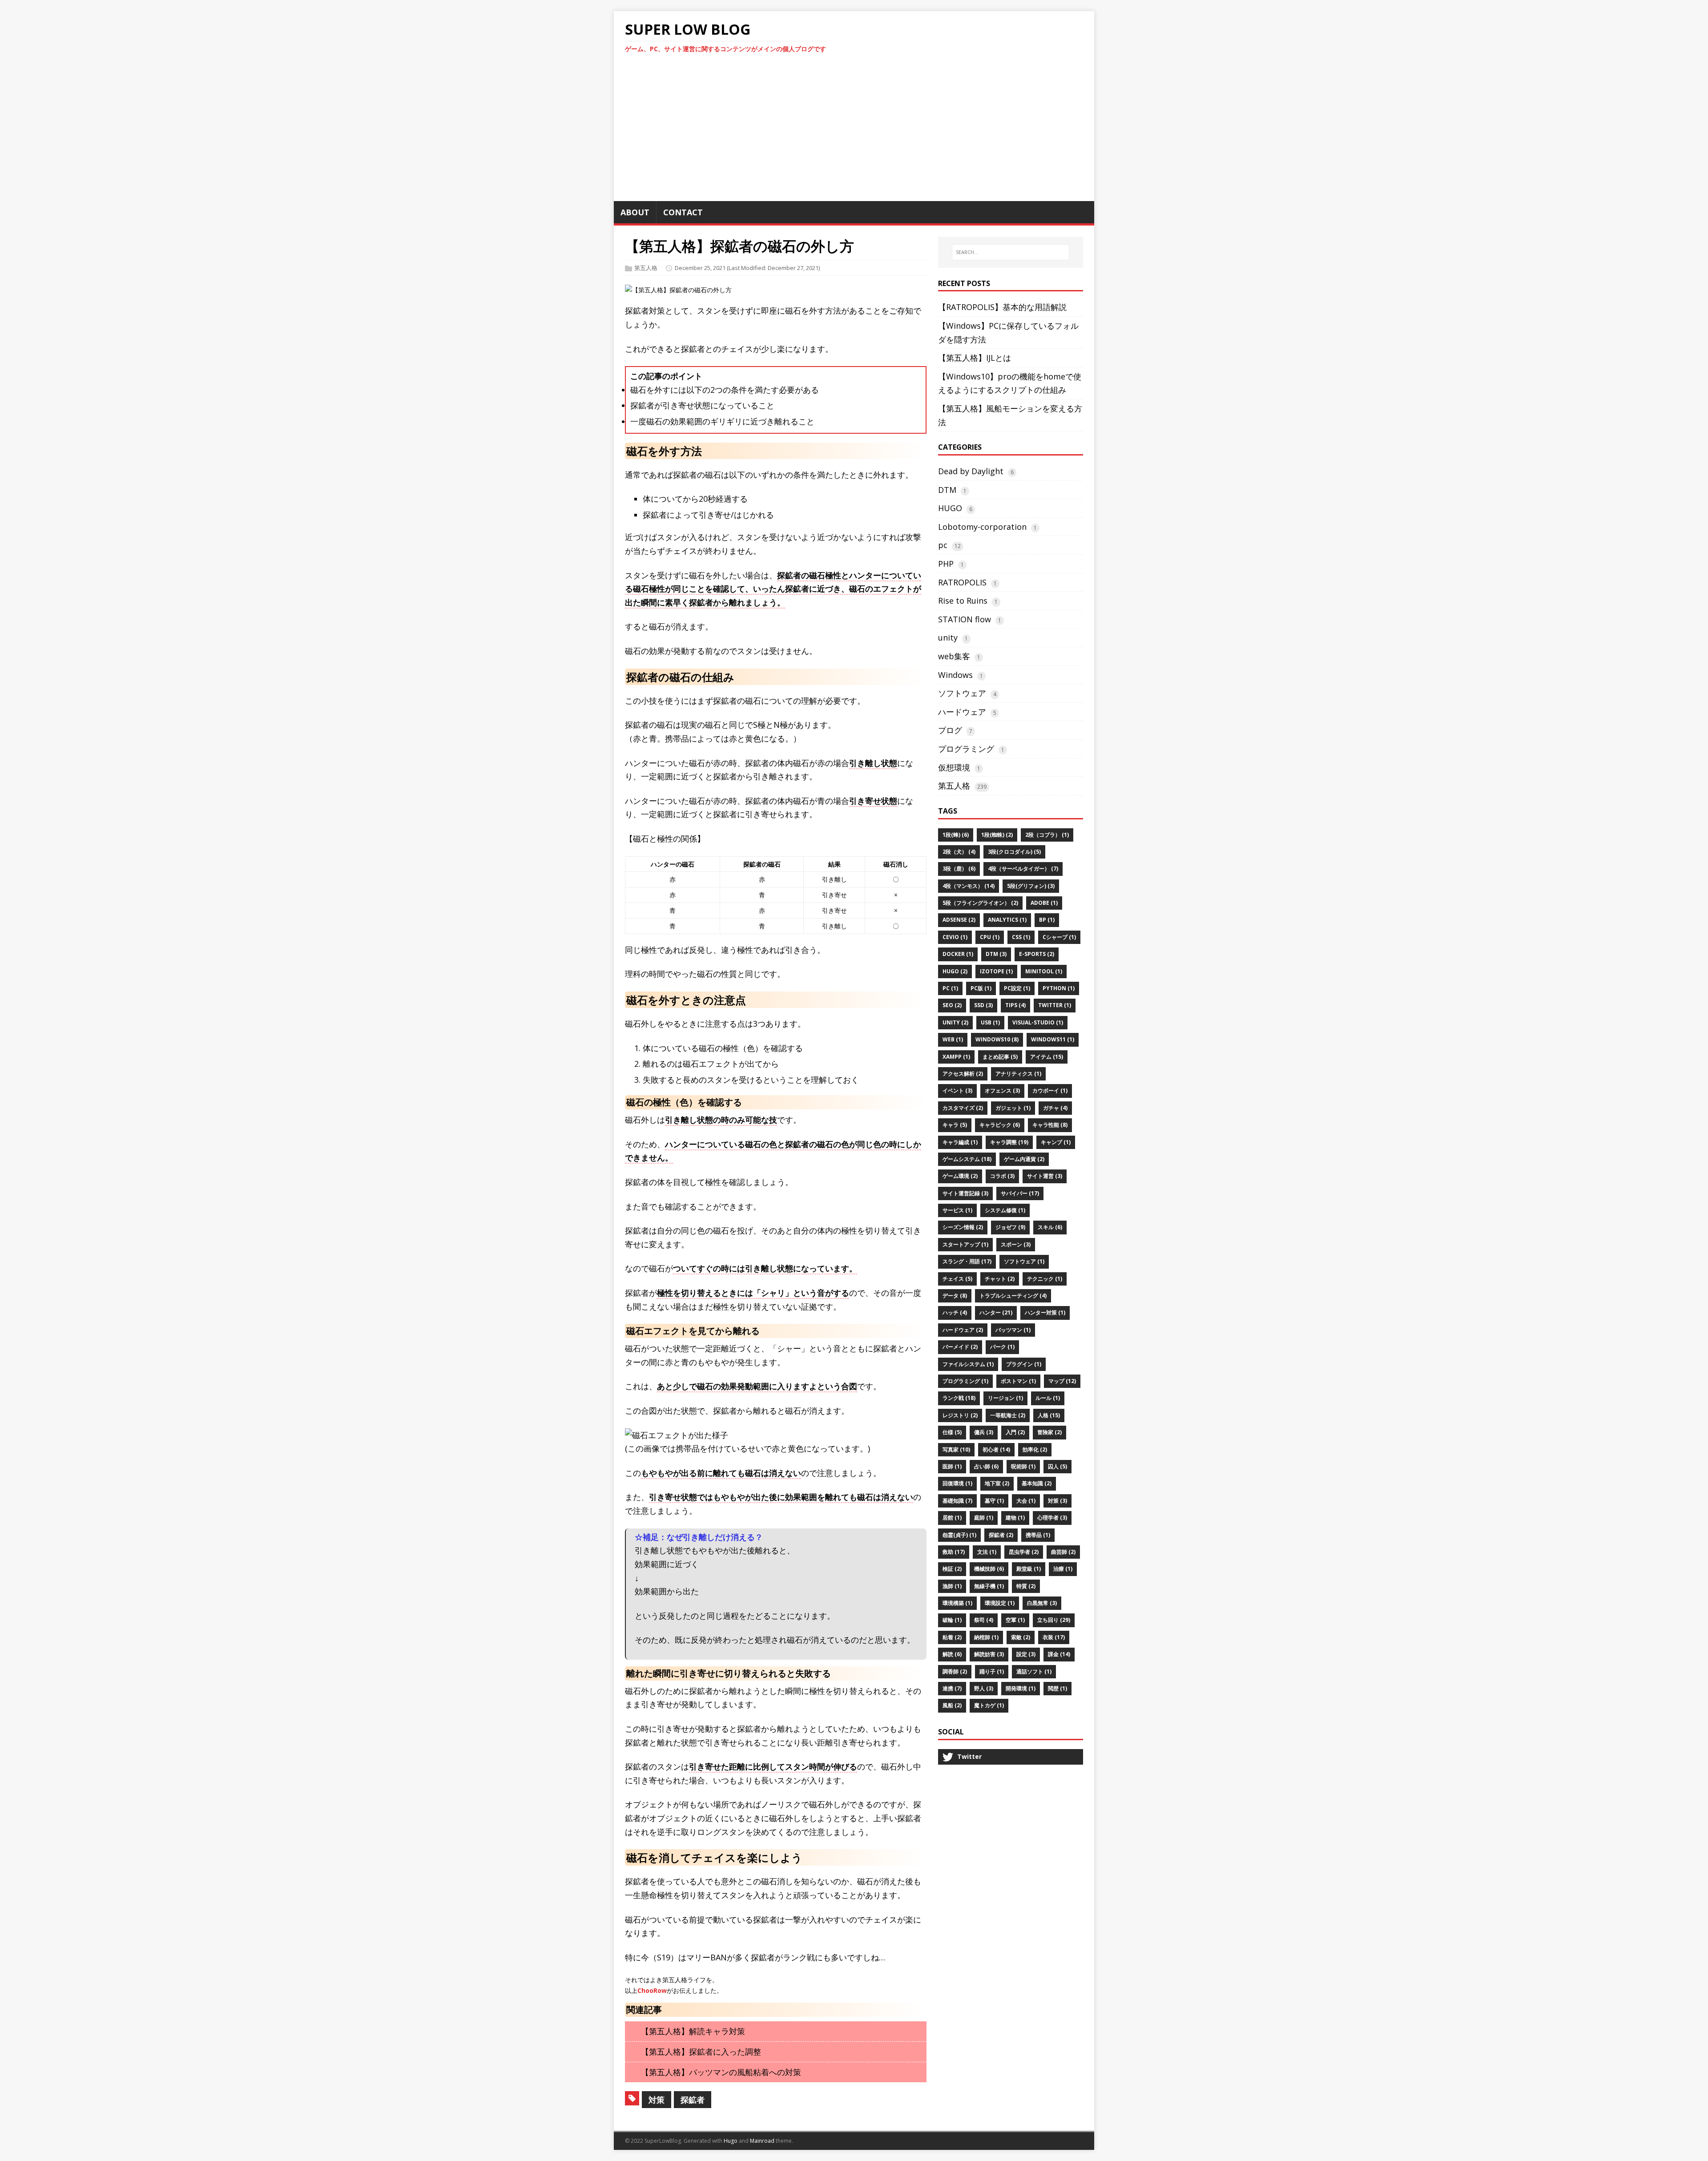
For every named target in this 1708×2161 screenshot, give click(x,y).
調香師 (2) (955, 1671)
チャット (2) (1000, 1279)
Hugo (731, 2141)
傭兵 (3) (984, 1432)
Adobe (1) (1044, 903)
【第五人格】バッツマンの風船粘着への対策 (721, 2072)
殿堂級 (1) (1029, 1569)
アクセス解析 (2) (963, 1074)
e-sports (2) (1037, 954)
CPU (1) (990, 937)
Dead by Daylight (971, 471)
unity (948, 637)
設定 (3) (1026, 1654)
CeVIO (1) (955, 937)
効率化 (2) (1035, 1449)
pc (943, 545)
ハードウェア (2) (963, 1330)
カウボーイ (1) (1050, 1091)
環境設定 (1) (1000, 1603)
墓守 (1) (994, 1501)
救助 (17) (954, 1552)
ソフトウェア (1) (1024, 1261)
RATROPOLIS (962, 582)
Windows (955, 675)
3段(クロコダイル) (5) (1014, 852)
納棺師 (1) (986, 1637)
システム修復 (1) (1005, 1210)
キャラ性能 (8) (1050, 1125)
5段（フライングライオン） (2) (980, 903)
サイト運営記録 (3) (965, 1193)
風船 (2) (952, 1705)
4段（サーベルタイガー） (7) (1023, 869)
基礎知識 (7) (957, 1501)
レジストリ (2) (960, 1415)
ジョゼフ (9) (1010, 1227)
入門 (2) (1015, 1432)
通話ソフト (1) (1034, 1671)
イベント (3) (957, 1091)
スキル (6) (1050, 1227)
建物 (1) (1015, 1518)
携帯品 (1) (1038, 1535)
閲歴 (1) (1057, 1688)
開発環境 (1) (1021, 1688)
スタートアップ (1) (965, 1244)
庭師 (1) (984, 1518)
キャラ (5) (955, 1125)
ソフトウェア (962, 693)
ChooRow (652, 1990)
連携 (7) (952, 1688)
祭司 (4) (984, 1620)
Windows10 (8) (997, 1039)
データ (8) (955, 1296)
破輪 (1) (952, 1620)
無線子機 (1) (989, 1586)
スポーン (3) (1016, 1244)
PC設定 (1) (1017, 988)
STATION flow (965, 619)
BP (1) (1047, 920)
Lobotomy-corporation (982, 527)
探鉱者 (693, 2100)
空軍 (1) (1015, 1620)
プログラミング (966, 749)
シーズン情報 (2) (963, 1227)
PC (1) (950, 988)
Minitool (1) (1044, 971)
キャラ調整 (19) (1009, 1142)
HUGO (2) (955, 971)
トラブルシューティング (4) (1013, 1296)
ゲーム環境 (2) (960, 1176)
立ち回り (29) (1054, 1620)
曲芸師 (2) (1063, 1552)
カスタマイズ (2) (963, 1108)
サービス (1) (957, 1210)
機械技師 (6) (989, 1569)
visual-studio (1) (1038, 1022)
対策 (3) (1057, 1501)
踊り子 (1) (992, 1671)
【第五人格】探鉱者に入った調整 (701, 2052)
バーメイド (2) (960, 1347)
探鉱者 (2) (1001, 1535)
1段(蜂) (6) (956, 835)
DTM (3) (996, 954)
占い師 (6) (986, 1466)
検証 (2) (952, 1569)
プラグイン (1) (1024, 1364)
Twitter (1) (1055, 1005)
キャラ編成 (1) (960, 1142)
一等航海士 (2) (1008, 1415)
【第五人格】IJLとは (975, 358)
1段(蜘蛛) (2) (997, 835)
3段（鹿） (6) (959, 869)
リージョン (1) (1005, 1398)
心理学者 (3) (1052, 1518)
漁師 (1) (952, 1586)
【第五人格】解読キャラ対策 (693, 2031)
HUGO (950, 508)
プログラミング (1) (965, 1381)
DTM (947, 490)
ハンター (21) (996, 1312)
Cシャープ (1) (1059, 937)
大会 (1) (1026, 1501)
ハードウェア (962, 712)
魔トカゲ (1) (989, 1705)
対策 (657, 2100)
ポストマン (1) (1018, 1381)
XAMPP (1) (956, 1057)
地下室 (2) (997, 1483)
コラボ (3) (1002, 1176)
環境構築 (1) (957, 1603)
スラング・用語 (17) (967, 1261)
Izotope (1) (996, 971)
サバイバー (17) (1020, 1193)
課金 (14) (1059, 1654)
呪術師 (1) (1023, 1466)
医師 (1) (952, 1466)
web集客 (954, 656)
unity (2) (955, 1022)
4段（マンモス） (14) (969, 886)
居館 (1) (952, 1518)
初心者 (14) (996, 1449)
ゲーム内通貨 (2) (1024, 1159)
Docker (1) (958, 954)
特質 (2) (1026, 1586)
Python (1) (1059, 988)
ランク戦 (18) (959, 1398)
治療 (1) (1063, 1569)
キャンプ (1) (1056, 1142)
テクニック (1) (1045, 1279)
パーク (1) (1002, 1347)
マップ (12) (1062, 1381)
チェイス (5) (957, 1279)
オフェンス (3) (1002, 1091)
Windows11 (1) (1053, 1039)
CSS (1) (1021, 937)
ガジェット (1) (1013, 1108)
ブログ (950, 730)
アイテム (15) (1047, 1057)
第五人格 (646, 268)
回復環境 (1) (957, 1483)
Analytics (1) (1007, 920)
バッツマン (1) (1013, 1330)
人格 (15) (1049, 1415)
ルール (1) (1048, 1398)
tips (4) (1015, 1005)
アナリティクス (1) (1018, 1074)
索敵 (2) (1021, 1637)
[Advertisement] (854, 132)
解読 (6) (952, 1654)
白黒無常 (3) (1042, 1603)
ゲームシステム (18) (967, 1159)
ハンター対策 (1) (1045, 1312)
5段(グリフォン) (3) (1031, 886)
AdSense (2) (959, 920)
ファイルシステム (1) (968, 1364)
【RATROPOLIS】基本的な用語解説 (1002, 307)
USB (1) (990, 1022)
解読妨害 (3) (989, 1654)
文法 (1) (987, 1552)
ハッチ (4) (955, 1312)
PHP (946, 564)
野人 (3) (984, 1688)
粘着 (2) (952, 1637)
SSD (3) (983, 1005)
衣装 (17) (1054, 1637)
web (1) (953, 1039)
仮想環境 (954, 767)
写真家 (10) (956, 1449)
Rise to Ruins (963, 601)
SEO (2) (952, 1005)
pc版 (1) (981, 988)
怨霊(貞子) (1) (959, 1535)
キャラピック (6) (1000, 1125)
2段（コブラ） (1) (1047, 835)
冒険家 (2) (1049, 1432)
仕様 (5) (952, 1432)
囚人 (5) (1057, 1466)
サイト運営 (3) (1045, 1176)
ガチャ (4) (1055, 1108)
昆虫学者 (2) (1024, 1552)
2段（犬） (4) (959, 852)
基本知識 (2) (1037, 1483)
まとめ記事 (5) (1000, 1057)
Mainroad (762, 2141)
